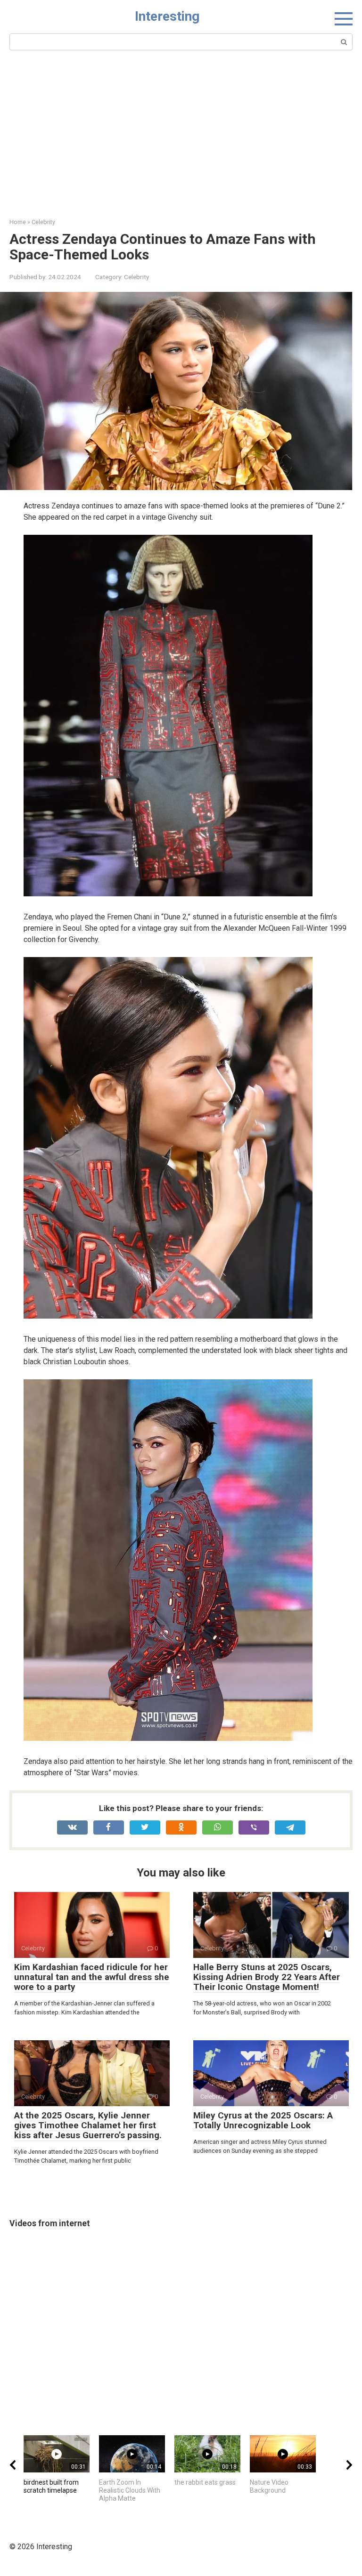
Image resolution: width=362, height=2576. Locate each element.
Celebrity (136, 277)
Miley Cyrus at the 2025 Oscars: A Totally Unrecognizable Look (263, 2120)
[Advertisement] (181, 147)
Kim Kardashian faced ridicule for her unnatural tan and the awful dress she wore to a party (92, 1977)
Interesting (167, 16)
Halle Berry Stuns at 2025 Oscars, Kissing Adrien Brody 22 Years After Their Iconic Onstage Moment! (267, 1977)
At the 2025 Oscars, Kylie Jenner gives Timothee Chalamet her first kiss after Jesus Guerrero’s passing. (88, 2125)
